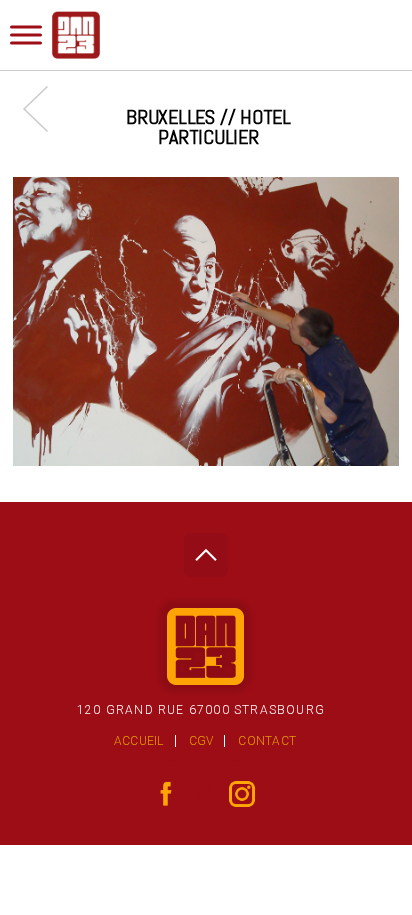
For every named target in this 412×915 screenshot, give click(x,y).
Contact (267, 741)
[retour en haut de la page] (205, 549)
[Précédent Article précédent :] (45, 108)
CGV (201, 741)
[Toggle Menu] (26, 34)
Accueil (139, 741)
